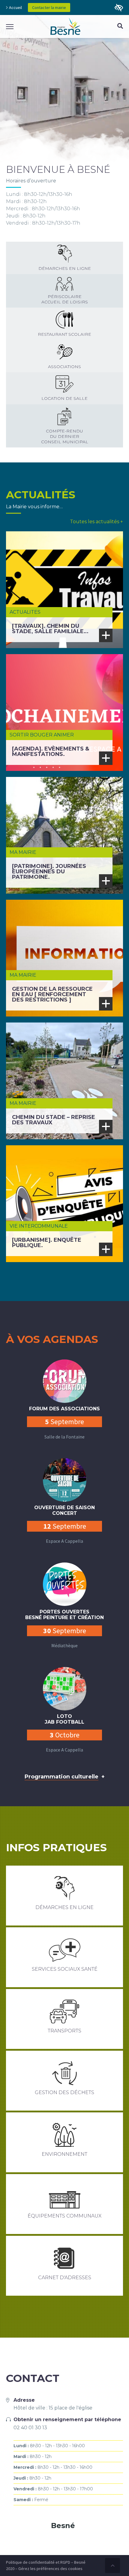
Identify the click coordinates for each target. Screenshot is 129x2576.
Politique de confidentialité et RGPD (38, 2562)
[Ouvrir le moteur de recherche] (120, 27)
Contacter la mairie (49, 7)
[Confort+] (119, 8)
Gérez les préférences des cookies (50, 2569)
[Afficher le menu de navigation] (10, 27)
